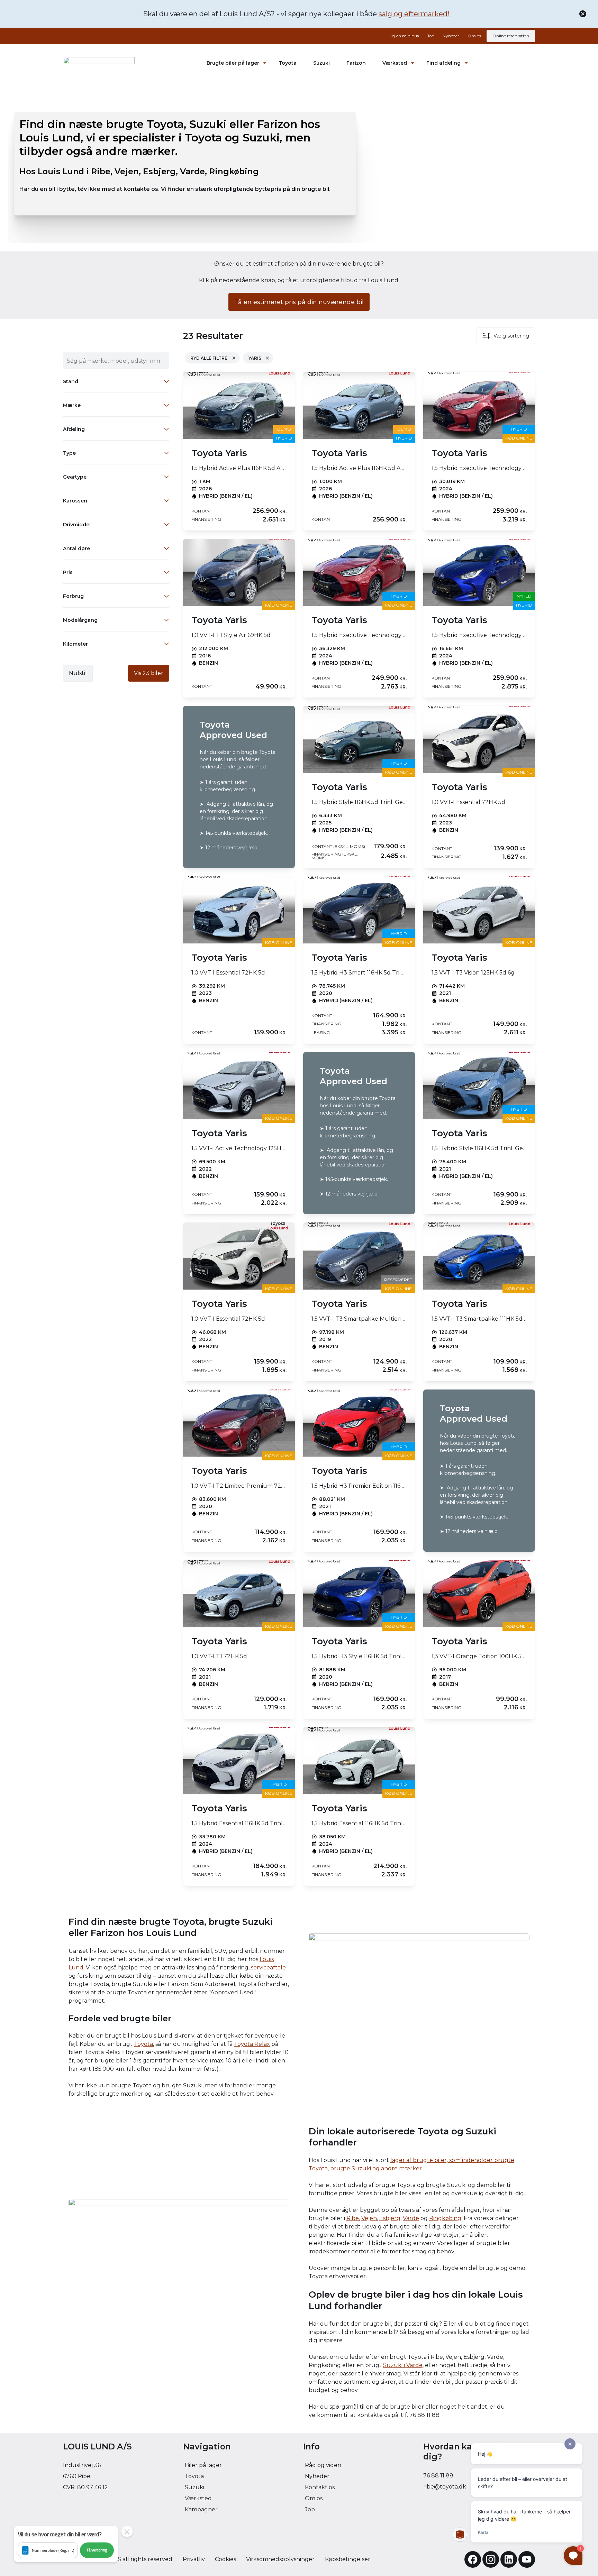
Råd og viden (323, 2465)
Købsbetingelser (348, 2559)
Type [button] (69, 453)
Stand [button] (71, 381)
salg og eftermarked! (414, 14)
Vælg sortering (511, 336)
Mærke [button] (72, 405)
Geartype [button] (75, 477)
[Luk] (583, 14)
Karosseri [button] (75, 501)
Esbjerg (390, 2218)
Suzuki (321, 63)
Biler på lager (203, 2465)
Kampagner (201, 2509)
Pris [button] (68, 572)
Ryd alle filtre (209, 358)
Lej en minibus (404, 36)
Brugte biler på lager (233, 63)
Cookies (225, 2559)
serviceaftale (268, 1968)
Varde (411, 2218)
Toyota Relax (252, 2044)
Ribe (353, 2218)
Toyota (288, 63)
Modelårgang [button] (80, 620)
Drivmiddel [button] (77, 525)
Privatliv (194, 2559)
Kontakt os (320, 2487)
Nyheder (451, 36)
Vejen (369, 2218)
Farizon (356, 63)
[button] (66, 2544)
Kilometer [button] (75, 644)
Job (431, 36)
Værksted (395, 63)
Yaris (255, 358)
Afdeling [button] (74, 429)
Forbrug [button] (73, 596)
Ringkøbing (445, 2218)
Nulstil (78, 673)
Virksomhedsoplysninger (280, 2559)
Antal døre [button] (76, 548)
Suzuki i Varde (403, 2365)
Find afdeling (443, 63)
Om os (474, 36)
